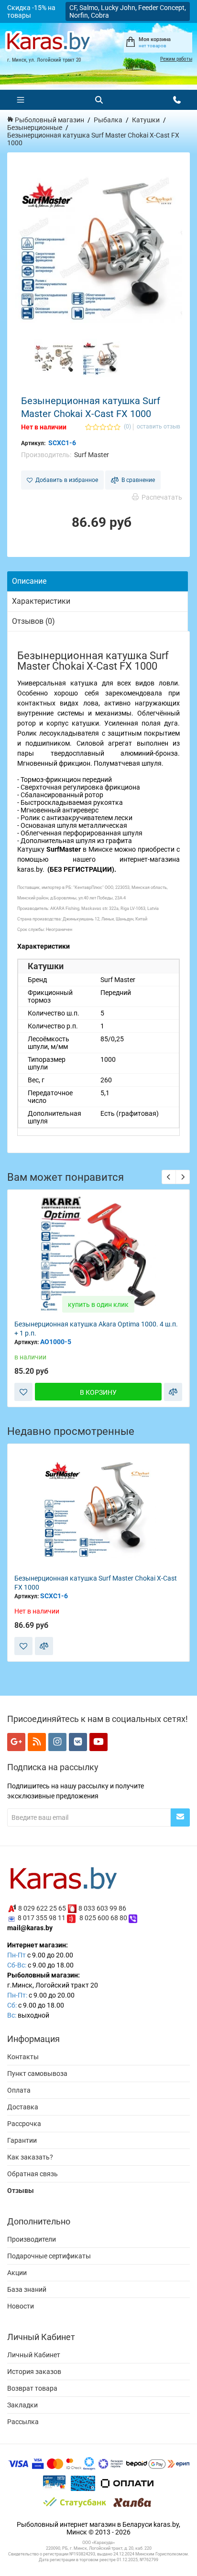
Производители (32, 2239)
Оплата (19, 2090)
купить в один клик (98, 1304)
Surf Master (92, 455)
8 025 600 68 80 (103, 1918)
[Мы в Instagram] (57, 1742)
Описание (29, 581)
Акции (17, 2273)
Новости (21, 2306)
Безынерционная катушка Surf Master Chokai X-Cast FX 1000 (96, 1583)
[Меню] (21, 100)
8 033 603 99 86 (102, 1908)
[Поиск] (99, 100)
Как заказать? (30, 2157)
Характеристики (41, 601)
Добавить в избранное (65, 480)
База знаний (27, 2289)
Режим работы (176, 59)
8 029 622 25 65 (42, 1908)
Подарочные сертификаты (49, 2256)
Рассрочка (24, 2124)
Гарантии (22, 2140)
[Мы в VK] (78, 1742)
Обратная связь (33, 2174)
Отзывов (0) (33, 621)
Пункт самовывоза (37, 2074)
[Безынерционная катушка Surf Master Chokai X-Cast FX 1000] (98, 250)
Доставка (23, 2107)
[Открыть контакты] (177, 100)
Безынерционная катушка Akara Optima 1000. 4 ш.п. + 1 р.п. (96, 1329)
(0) (127, 427)
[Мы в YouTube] (98, 1742)
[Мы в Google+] (16, 1742)
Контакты (23, 2057)
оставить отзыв (159, 427)
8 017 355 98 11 (42, 1918)
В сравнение (137, 480)
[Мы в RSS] (37, 1742)
